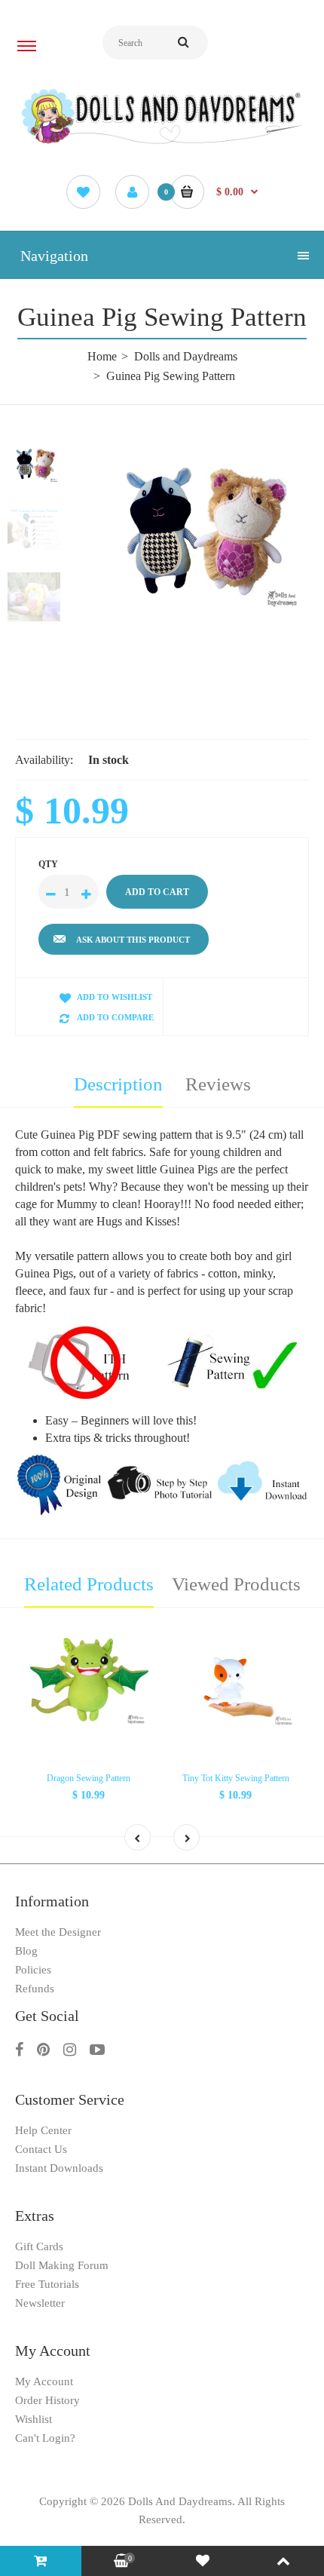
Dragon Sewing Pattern (89, 1778)
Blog (26, 1951)
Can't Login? (45, 2438)
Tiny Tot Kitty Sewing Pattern (236, 1778)
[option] (200, 530)
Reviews (218, 1084)
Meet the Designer (58, 1932)
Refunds (35, 1989)
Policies (33, 1970)
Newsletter (40, 2303)
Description (118, 1084)
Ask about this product (133, 940)
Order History (47, 2400)
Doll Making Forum (62, 2265)
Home (102, 356)
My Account (44, 2381)
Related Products (89, 1584)
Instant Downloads (59, 2168)
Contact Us (41, 2149)
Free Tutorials (47, 2284)
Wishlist (34, 2419)
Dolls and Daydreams (186, 356)
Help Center (43, 2130)
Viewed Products (236, 1584)
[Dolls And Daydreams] (162, 143)
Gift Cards (39, 2246)
